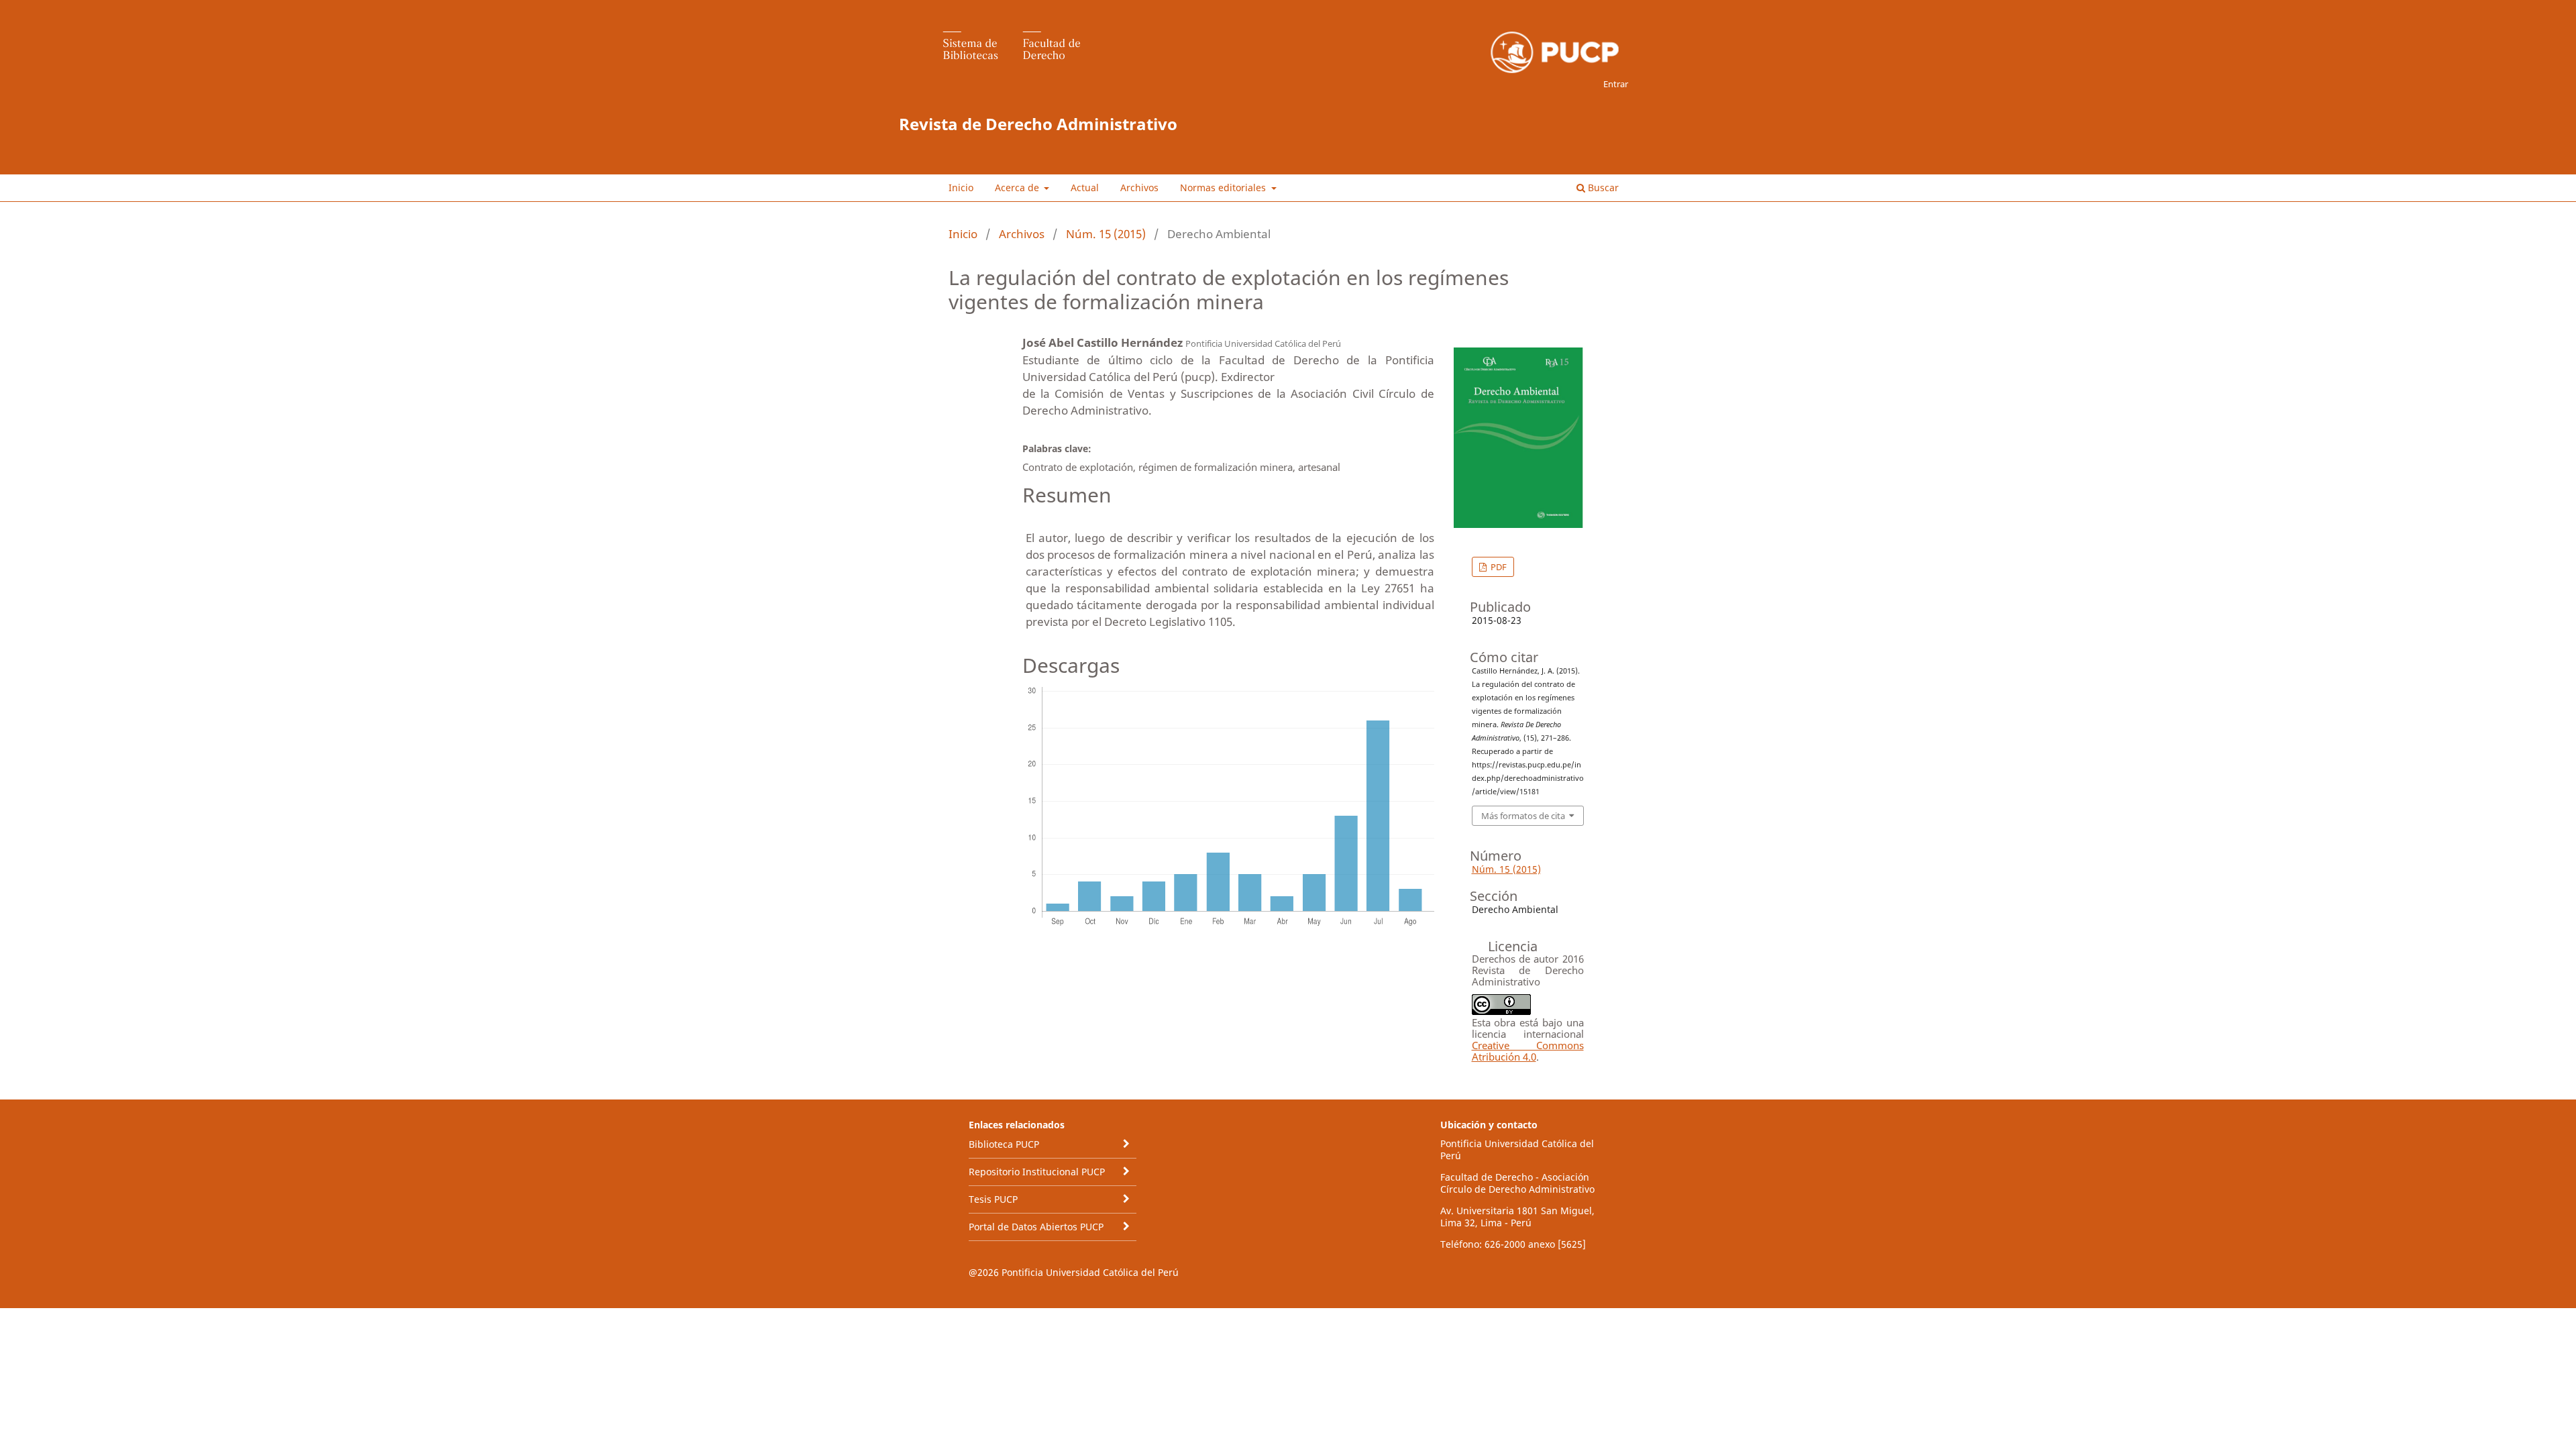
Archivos (1139, 187)
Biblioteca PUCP (1004, 1144)
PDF (1498, 567)
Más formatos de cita (1523, 816)
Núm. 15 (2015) (1106, 234)
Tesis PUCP (993, 1199)
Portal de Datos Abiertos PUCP (1036, 1227)
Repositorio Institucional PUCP (1037, 1172)
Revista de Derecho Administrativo (1038, 124)
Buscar (1602, 187)
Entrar (1616, 84)
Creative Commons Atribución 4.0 (1528, 1051)
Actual (1085, 187)
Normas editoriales (1224, 187)
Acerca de (1018, 187)
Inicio (961, 187)
